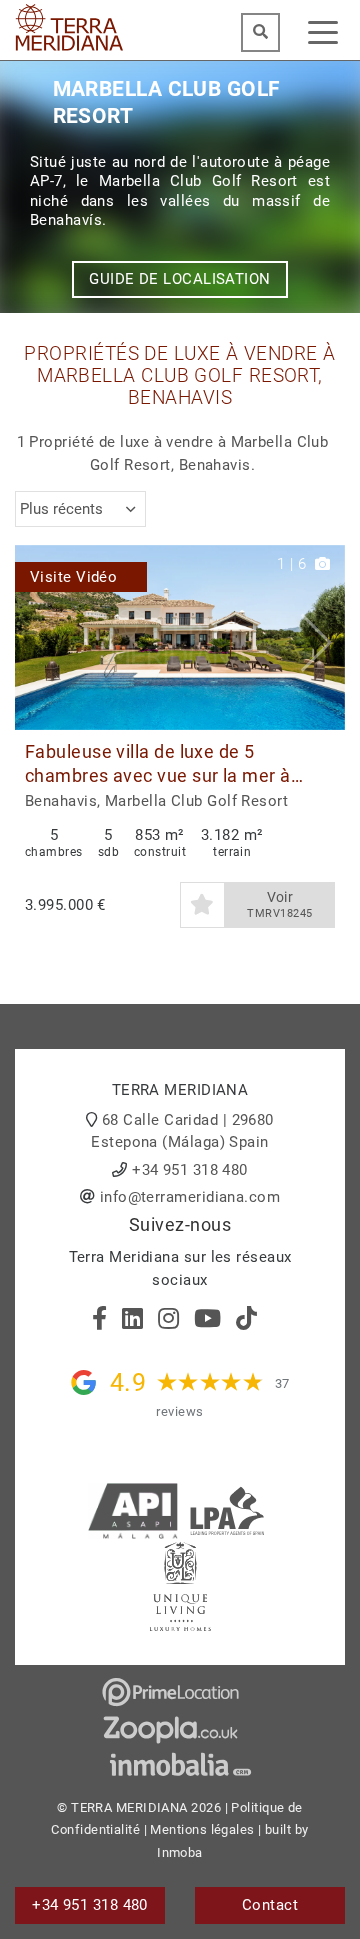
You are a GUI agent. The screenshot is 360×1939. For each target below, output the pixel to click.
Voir (279, 904)
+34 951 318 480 (190, 1170)
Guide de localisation (179, 279)
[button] (322, 638)
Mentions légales (202, 1829)
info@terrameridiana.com (190, 1197)
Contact (270, 1905)
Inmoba (180, 1852)
